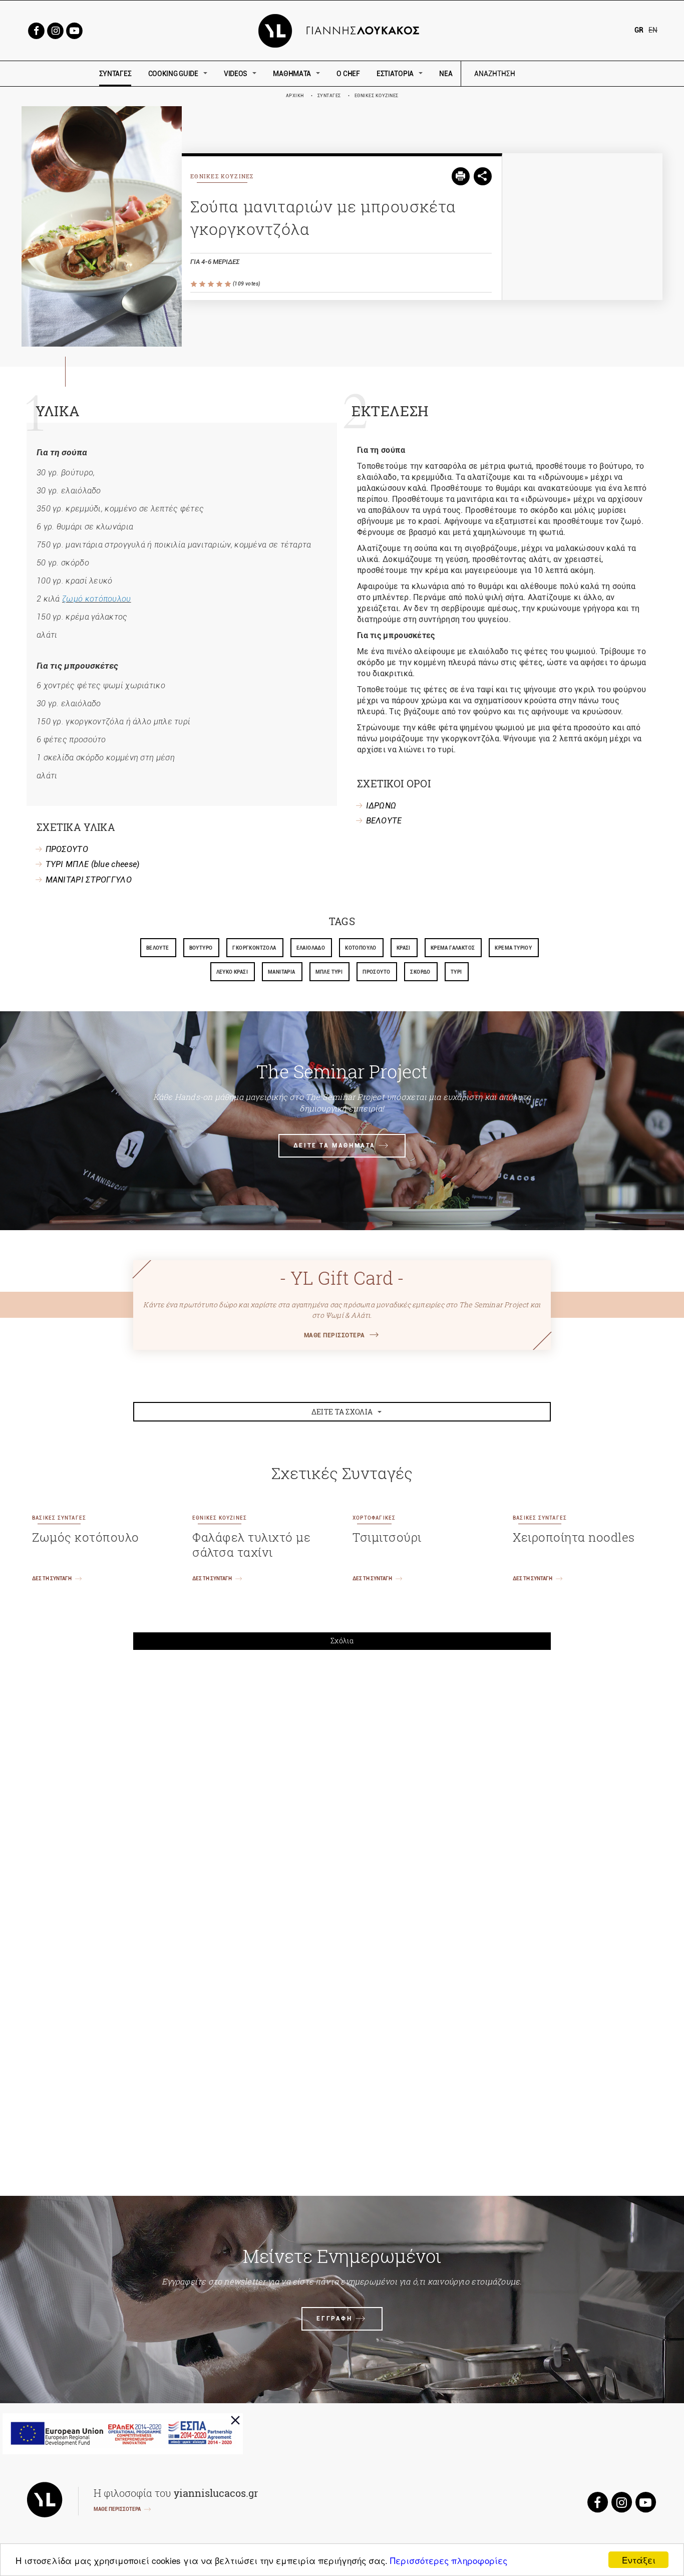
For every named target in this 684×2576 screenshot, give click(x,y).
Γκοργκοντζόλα (254, 948)
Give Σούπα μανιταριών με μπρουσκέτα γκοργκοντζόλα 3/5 (212, 284)
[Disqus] (342, 1796)
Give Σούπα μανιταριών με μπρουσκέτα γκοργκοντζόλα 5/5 (229, 284)
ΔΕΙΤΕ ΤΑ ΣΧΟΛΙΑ (342, 1412)
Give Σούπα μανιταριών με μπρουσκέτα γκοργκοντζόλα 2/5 (203, 284)
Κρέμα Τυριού (513, 948)
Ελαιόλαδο (311, 948)
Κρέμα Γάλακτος (453, 948)
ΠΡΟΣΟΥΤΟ (67, 849)
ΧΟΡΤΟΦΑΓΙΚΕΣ (374, 1518)
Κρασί (404, 948)
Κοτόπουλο (361, 948)
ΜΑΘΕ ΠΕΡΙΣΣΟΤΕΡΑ (334, 1335)
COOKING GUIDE (173, 74)
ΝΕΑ (446, 74)
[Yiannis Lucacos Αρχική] (342, 30)
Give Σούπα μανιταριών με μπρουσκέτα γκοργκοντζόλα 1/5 (195, 284)
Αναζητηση (566, 74)
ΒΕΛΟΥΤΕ (384, 821)
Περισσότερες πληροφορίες (449, 2560)
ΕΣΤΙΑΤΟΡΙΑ (395, 74)
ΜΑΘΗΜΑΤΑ (292, 74)
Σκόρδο (420, 972)
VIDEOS (236, 74)
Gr (639, 30)
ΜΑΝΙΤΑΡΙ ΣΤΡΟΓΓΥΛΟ (89, 880)
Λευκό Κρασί (232, 972)
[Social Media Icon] (36, 30)
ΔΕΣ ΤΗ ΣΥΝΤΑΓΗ (52, 1579)
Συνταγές (329, 96)
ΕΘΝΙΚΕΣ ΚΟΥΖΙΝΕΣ (377, 96)
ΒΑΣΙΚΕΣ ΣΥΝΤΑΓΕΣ (59, 1518)
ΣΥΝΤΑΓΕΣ (115, 74)
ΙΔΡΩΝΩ (381, 806)
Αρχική (295, 96)
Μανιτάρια (282, 972)
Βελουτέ (158, 948)
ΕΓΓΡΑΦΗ (334, 2319)
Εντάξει (639, 2560)
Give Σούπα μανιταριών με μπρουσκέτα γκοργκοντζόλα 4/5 (220, 284)
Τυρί (456, 972)
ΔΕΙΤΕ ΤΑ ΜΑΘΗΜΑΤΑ (334, 1146)
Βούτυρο (201, 948)
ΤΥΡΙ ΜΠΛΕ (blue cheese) (93, 864)
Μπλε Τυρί (329, 972)
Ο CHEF (348, 74)
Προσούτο (376, 972)
